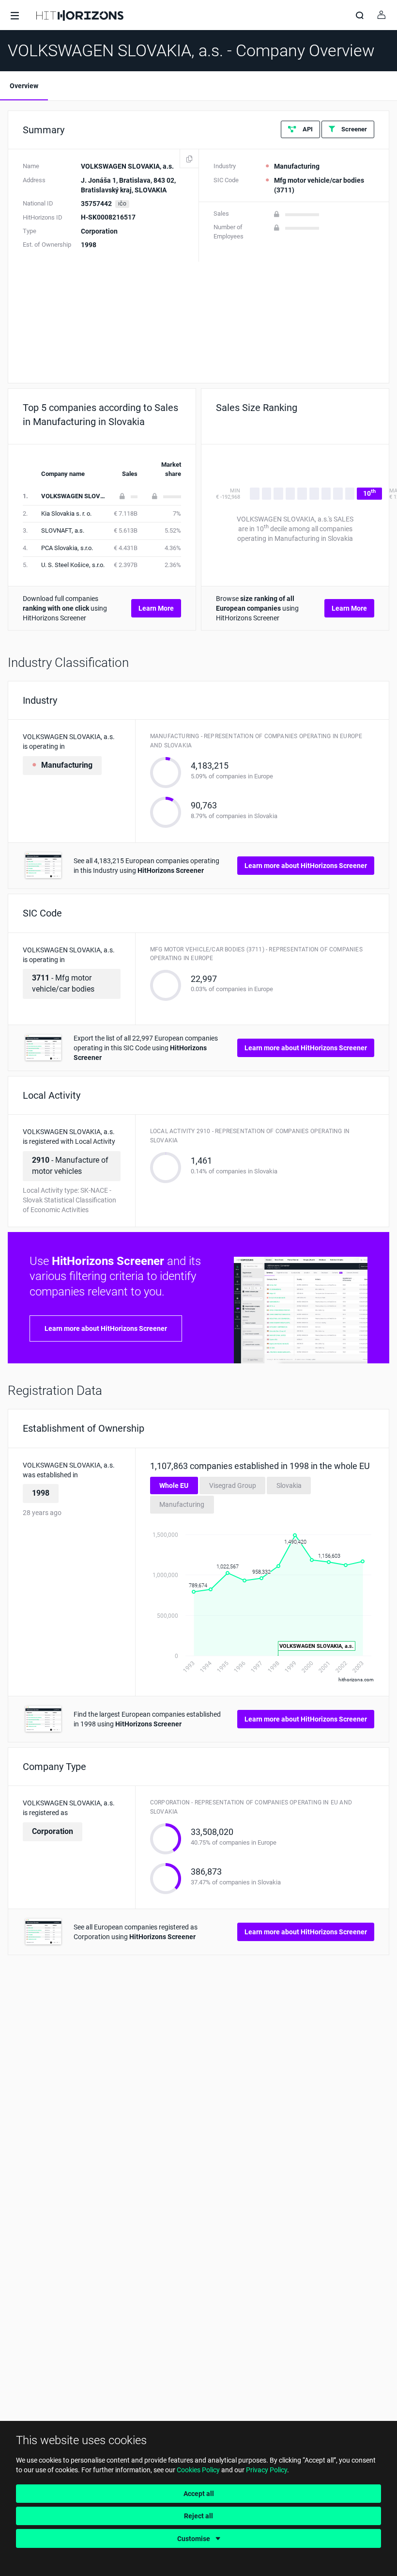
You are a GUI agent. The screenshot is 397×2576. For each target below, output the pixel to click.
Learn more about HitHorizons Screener (306, 866)
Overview (24, 86)
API (307, 129)
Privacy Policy (267, 2470)
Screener (353, 129)
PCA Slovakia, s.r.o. (67, 548)
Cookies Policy (198, 2470)
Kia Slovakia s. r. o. (66, 514)
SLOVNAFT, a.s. (63, 530)
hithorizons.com (356, 1680)
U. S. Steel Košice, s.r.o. (73, 565)
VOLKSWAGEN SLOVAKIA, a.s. (85, 496)
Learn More (156, 608)
